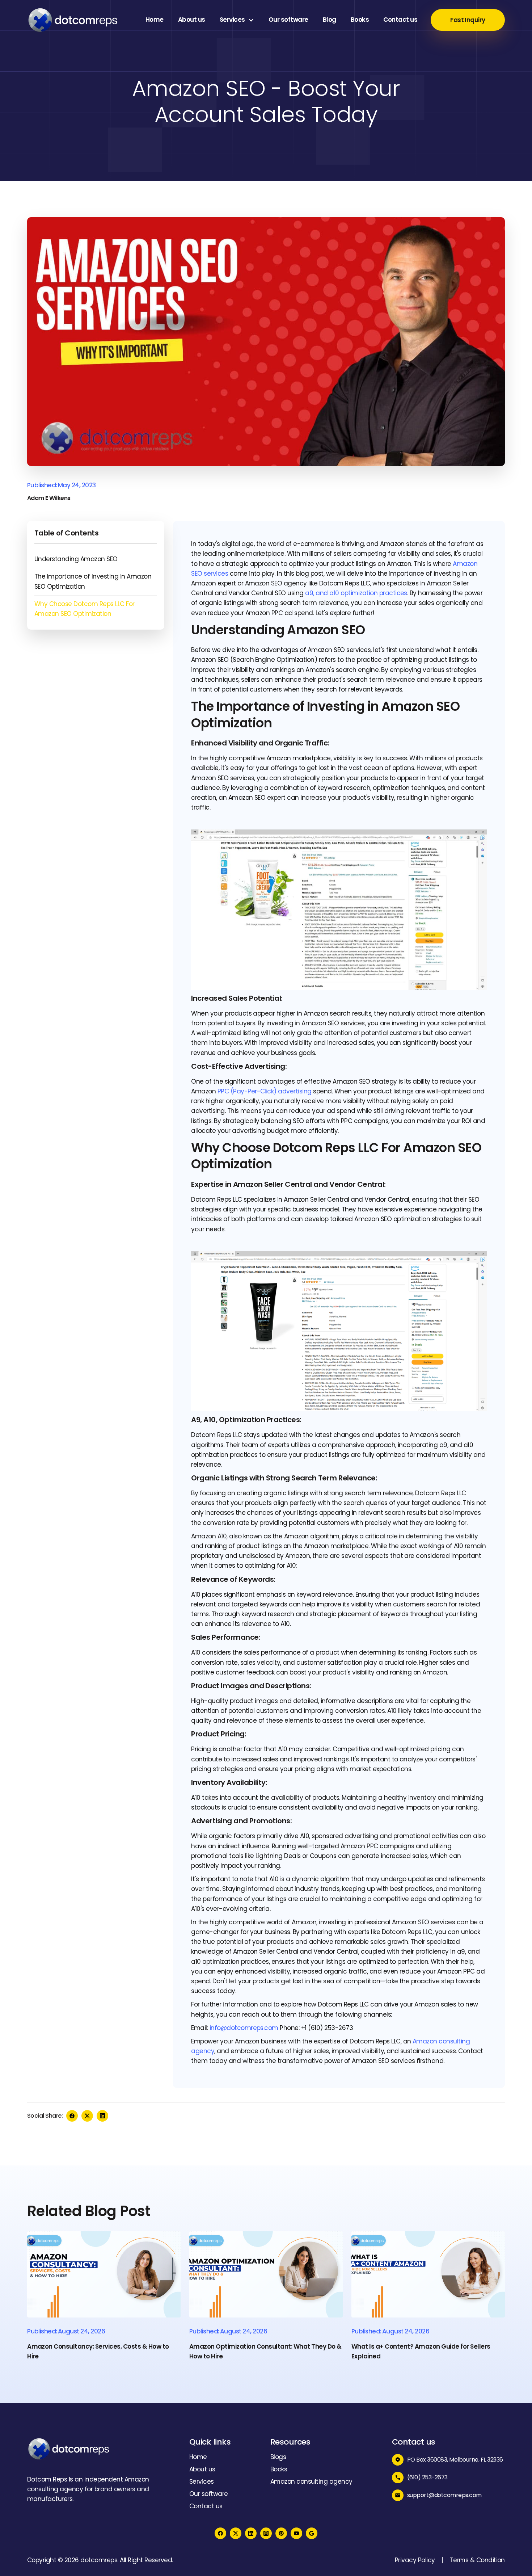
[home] (72, 20)
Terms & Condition (477, 2560)
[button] (237, 20)
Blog (330, 20)
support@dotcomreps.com (444, 2495)
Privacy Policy (415, 2560)
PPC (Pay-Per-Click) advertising (265, 1091)
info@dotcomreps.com (244, 2028)
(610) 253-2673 (427, 2477)
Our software (288, 20)
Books (360, 20)
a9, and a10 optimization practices (356, 593)
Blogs (278, 2457)
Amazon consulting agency (311, 2482)
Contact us (400, 20)
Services (232, 20)
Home (155, 20)
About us (192, 20)
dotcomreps (99, 2560)
